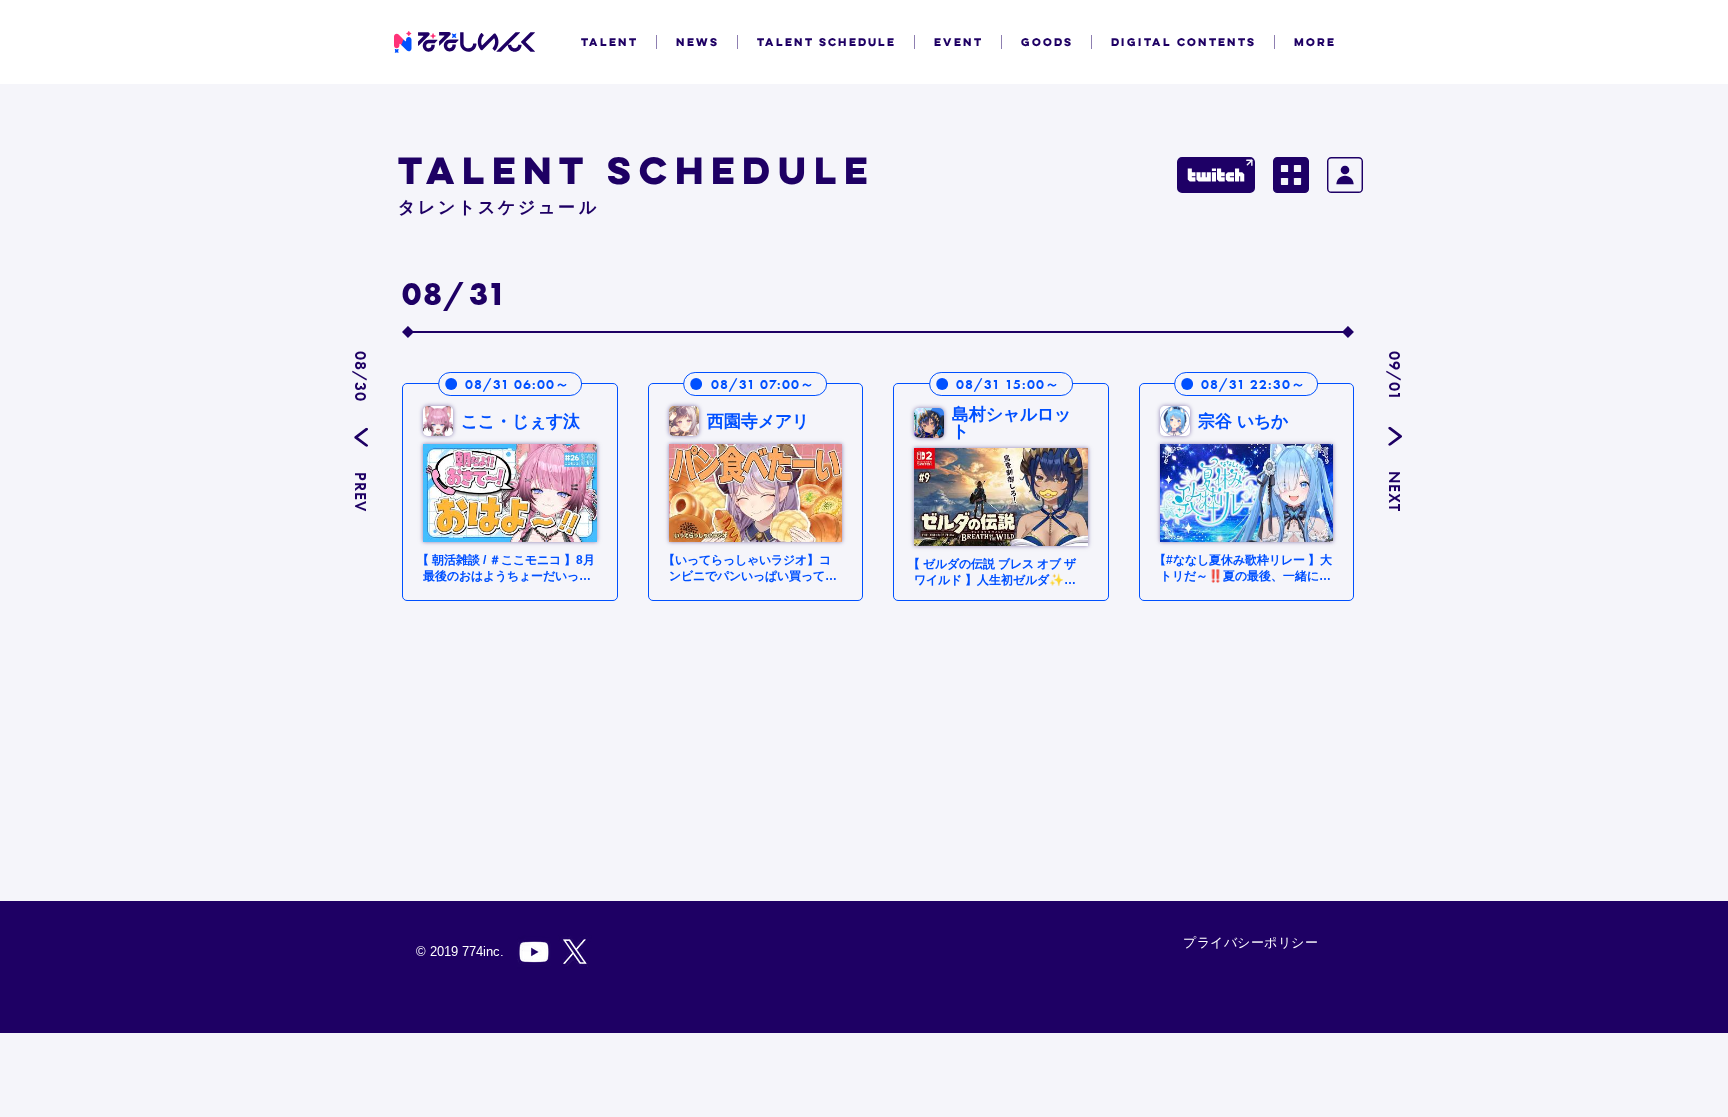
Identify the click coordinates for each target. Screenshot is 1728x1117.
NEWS (697, 42)
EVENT (958, 42)
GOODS (1047, 42)
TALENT (609, 42)
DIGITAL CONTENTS (1183, 42)
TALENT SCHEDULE (826, 42)
